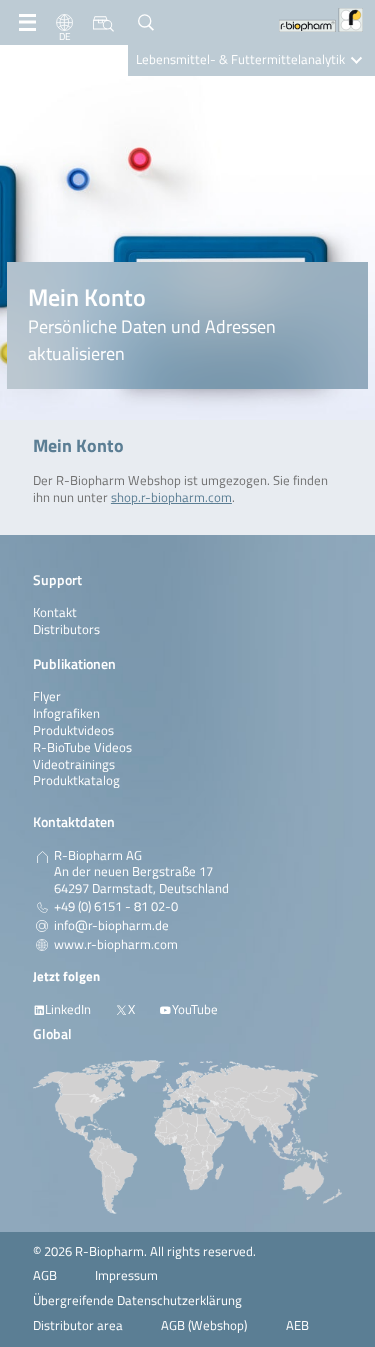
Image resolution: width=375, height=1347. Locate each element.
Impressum (126, 1275)
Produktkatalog (76, 780)
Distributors (66, 629)
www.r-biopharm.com (116, 945)
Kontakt (55, 612)
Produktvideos (73, 730)
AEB (297, 1325)
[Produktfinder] (103, 23)
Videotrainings (74, 764)
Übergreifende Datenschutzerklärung (137, 1300)
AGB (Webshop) (204, 1325)
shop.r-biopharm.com (171, 497)
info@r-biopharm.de (111, 926)
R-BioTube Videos (82, 747)
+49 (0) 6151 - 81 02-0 (116, 907)
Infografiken (66, 713)
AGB (45, 1275)
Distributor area (78, 1325)
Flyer (47, 696)
